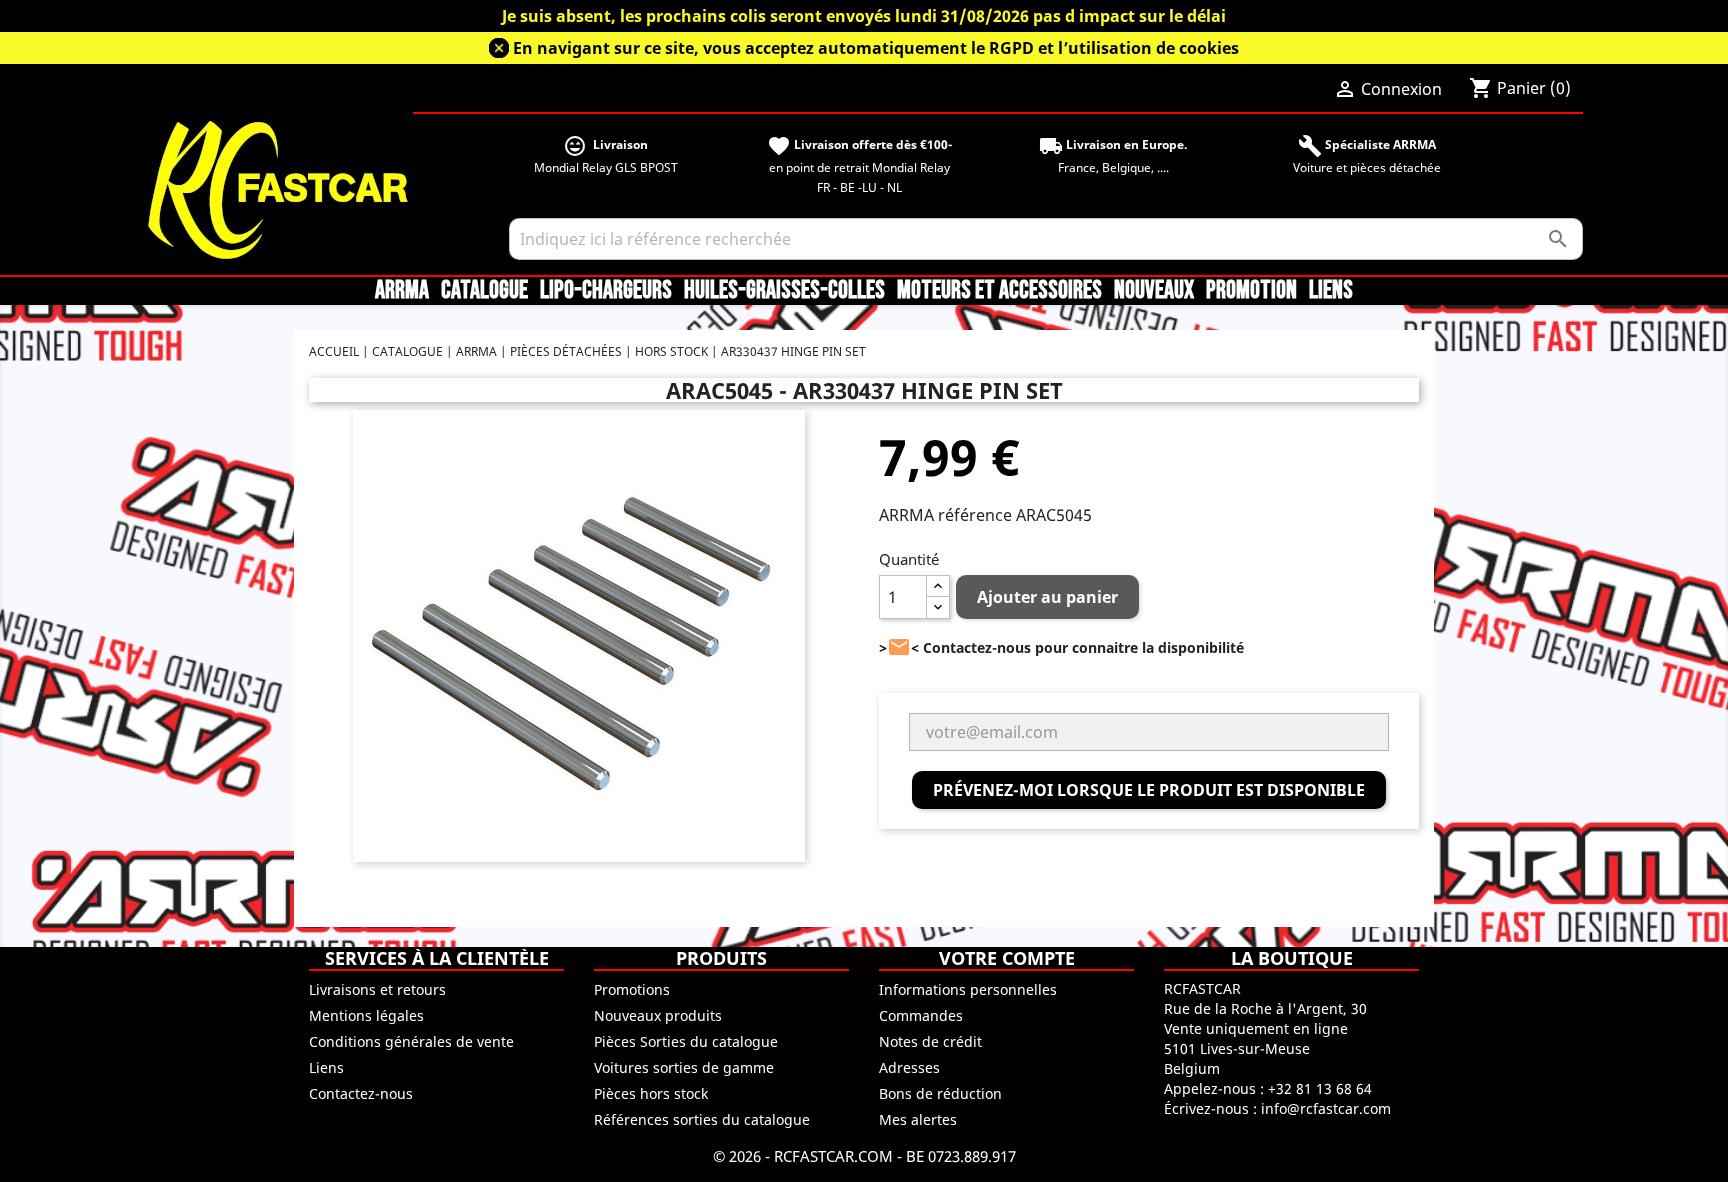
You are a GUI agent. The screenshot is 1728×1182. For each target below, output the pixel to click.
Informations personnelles (968, 989)
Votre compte (1007, 958)
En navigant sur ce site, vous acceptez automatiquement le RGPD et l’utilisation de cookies (876, 48)
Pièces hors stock (651, 1093)
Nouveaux (1154, 291)
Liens (1331, 291)
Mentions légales (366, 1015)
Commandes (921, 1015)
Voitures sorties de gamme (684, 1067)
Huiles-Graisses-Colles (784, 291)
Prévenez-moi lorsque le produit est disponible (1149, 790)
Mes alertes (918, 1119)
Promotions (632, 989)
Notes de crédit (930, 1041)
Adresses (909, 1067)
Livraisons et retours (377, 989)
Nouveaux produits (658, 1015)
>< (899, 647)
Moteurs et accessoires (999, 291)
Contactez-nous (361, 1093)
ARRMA (402, 291)
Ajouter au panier (1047, 597)
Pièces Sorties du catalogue (686, 1041)
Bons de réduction (940, 1093)
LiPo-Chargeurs (606, 291)
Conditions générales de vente (411, 1041)
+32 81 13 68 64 (1320, 1088)
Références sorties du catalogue (702, 1119)
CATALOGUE (484, 291)
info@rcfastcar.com (1326, 1108)
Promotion (1251, 291)
